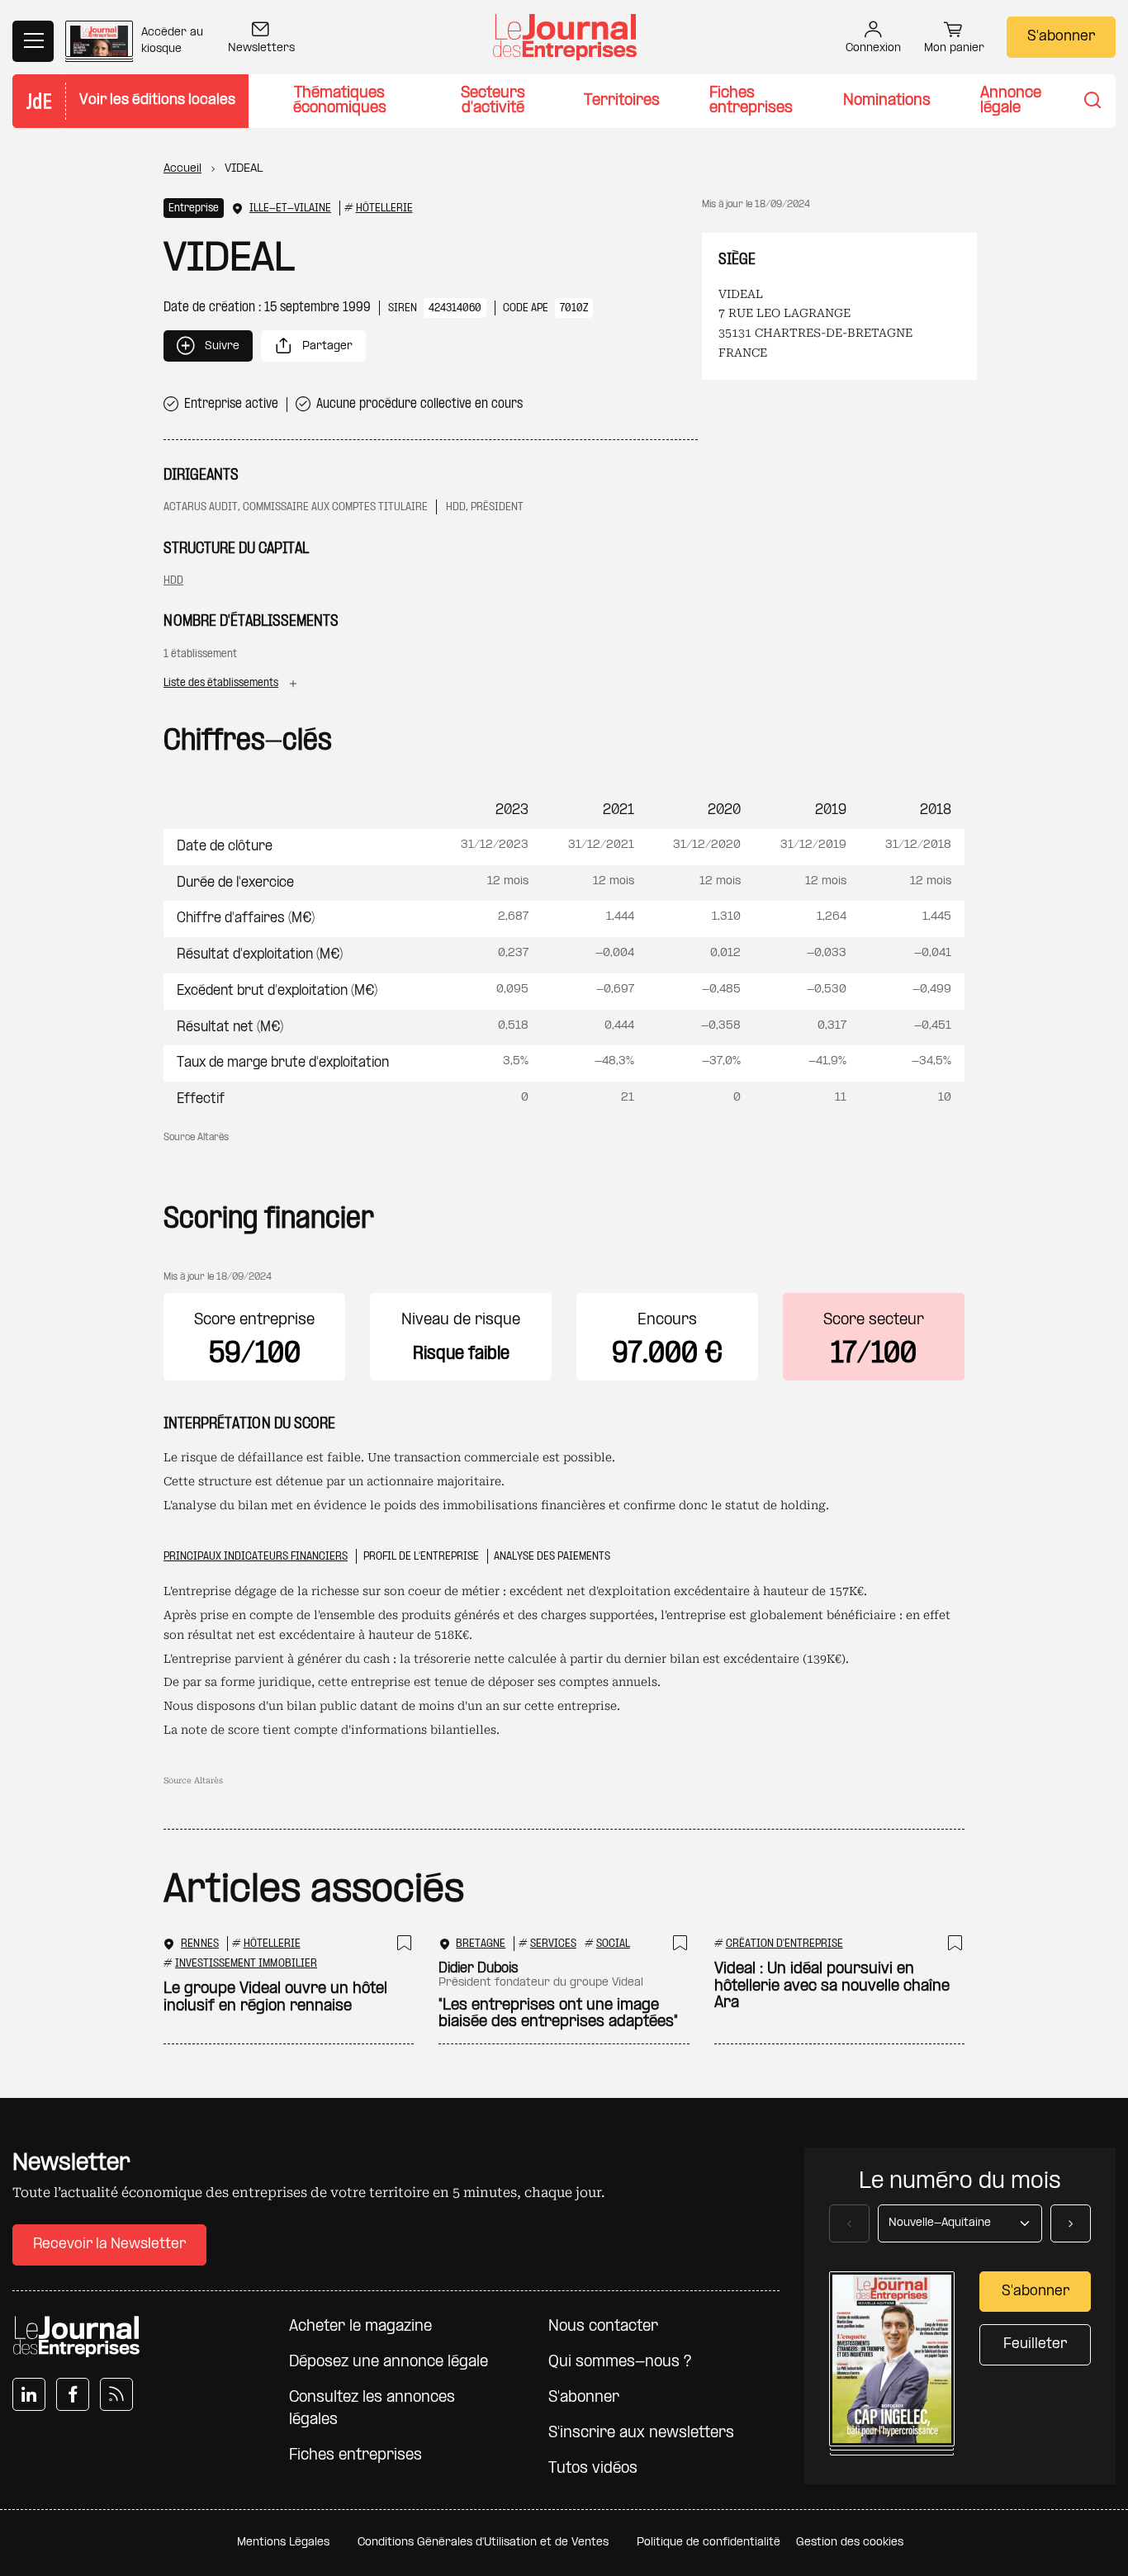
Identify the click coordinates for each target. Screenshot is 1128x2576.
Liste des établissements (221, 683)
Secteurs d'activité (493, 101)
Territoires (622, 101)
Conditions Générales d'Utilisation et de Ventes (483, 2543)
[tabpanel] (564, 1661)
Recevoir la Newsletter (109, 2245)
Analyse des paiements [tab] (552, 1557)
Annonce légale (1011, 101)
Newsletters (261, 48)
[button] (208, 346)
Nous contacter (603, 2327)
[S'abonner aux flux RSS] (116, 2394)
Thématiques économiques (340, 101)
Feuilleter (1035, 2344)
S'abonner (1061, 37)
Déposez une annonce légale (389, 2363)
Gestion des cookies (850, 2543)
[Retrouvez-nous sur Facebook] (73, 2394)
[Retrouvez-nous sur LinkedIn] (29, 2394)
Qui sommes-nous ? (620, 2363)
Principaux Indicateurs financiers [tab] (256, 1557)
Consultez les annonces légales (372, 2409)
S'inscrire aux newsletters (641, 2434)
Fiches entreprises (751, 101)
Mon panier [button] (954, 48)
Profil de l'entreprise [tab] (421, 1557)
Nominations (887, 101)
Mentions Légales (283, 2543)
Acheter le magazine (360, 2327)
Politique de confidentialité (709, 2543)
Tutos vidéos (593, 2469)
